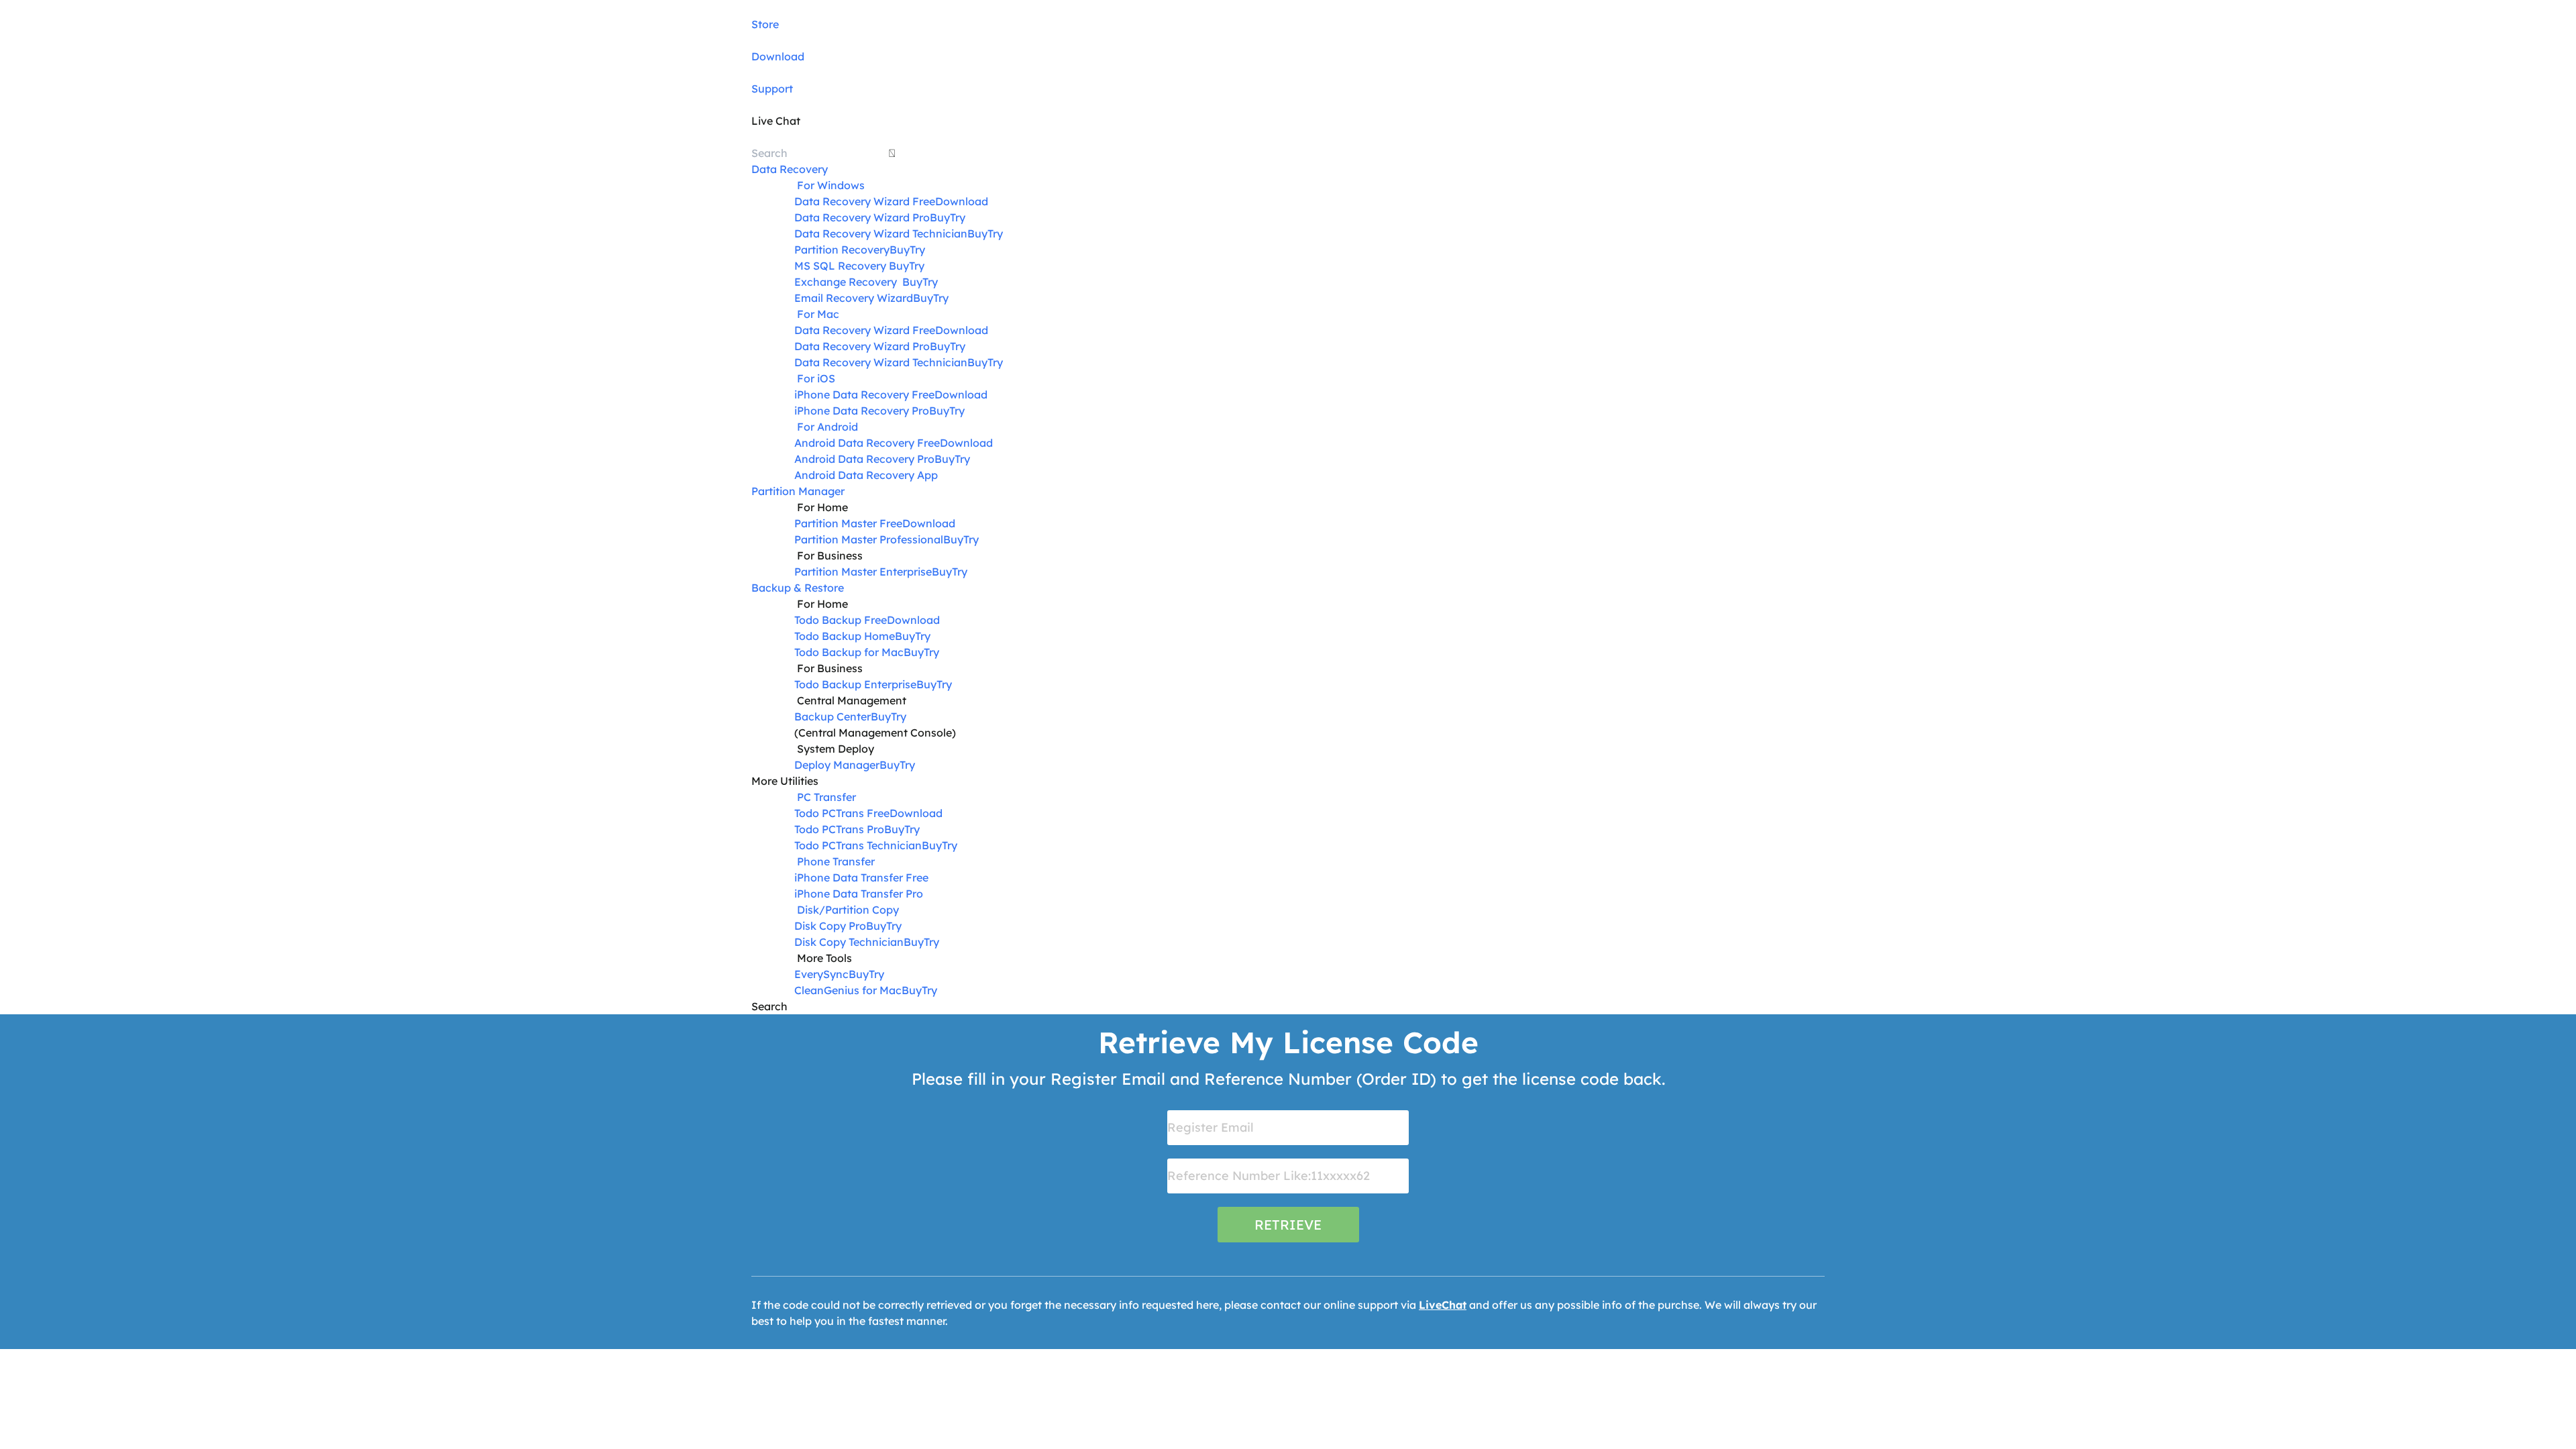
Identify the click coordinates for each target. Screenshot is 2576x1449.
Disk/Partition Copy (848, 910)
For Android (827, 427)
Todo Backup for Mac (849, 652)
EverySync (821, 974)
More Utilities (785, 781)
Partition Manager (798, 491)
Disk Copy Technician (849, 942)
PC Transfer (826, 797)
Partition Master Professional (869, 539)
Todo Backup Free (841, 620)
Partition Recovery (842, 250)
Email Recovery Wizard (854, 298)
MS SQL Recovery (840, 266)
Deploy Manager (837, 765)
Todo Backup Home (845, 636)
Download (778, 56)
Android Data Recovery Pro (864, 459)
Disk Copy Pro (830, 926)
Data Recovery (790, 169)
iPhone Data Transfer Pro (859, 894)
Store (765, 24)
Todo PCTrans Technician (858, 845)
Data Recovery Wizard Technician (881, 233)
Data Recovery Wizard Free (865, 201)
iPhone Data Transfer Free (861, 877)
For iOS (816, 378)
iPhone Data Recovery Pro (862, 411)
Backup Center (833, 716)
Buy (940, 217)
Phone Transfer (836, 861)
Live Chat (776, 121)
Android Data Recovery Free (867, 443)
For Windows (831, 185)
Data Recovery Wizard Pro (862, 217)
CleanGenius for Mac (848, 990)
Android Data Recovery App (866, 475)
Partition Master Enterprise (863, 572)
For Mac (818, 314)
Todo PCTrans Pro (839, 829)
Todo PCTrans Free (842, 813)
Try (958, 217)
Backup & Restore (798, 588)
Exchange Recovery (847, 282)
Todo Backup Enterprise (855, 684)
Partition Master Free (848, 523)
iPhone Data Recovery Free (864, 394)
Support (772, 89)
